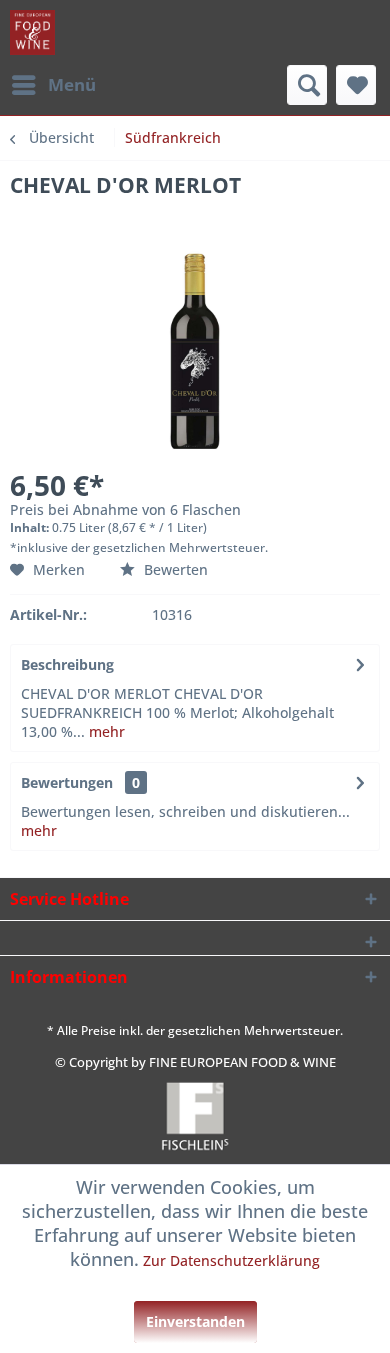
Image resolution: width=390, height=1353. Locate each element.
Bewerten (174, 569)
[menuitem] (53, 85)
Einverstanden (195, 1321)
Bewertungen (67, 782)
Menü (72, 84)
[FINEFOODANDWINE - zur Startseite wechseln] (32, 32)
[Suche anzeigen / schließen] (307, 85)
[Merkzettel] (356, 85)
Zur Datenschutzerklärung (231, 1260)
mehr (105, 731)
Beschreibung (67, 664)
